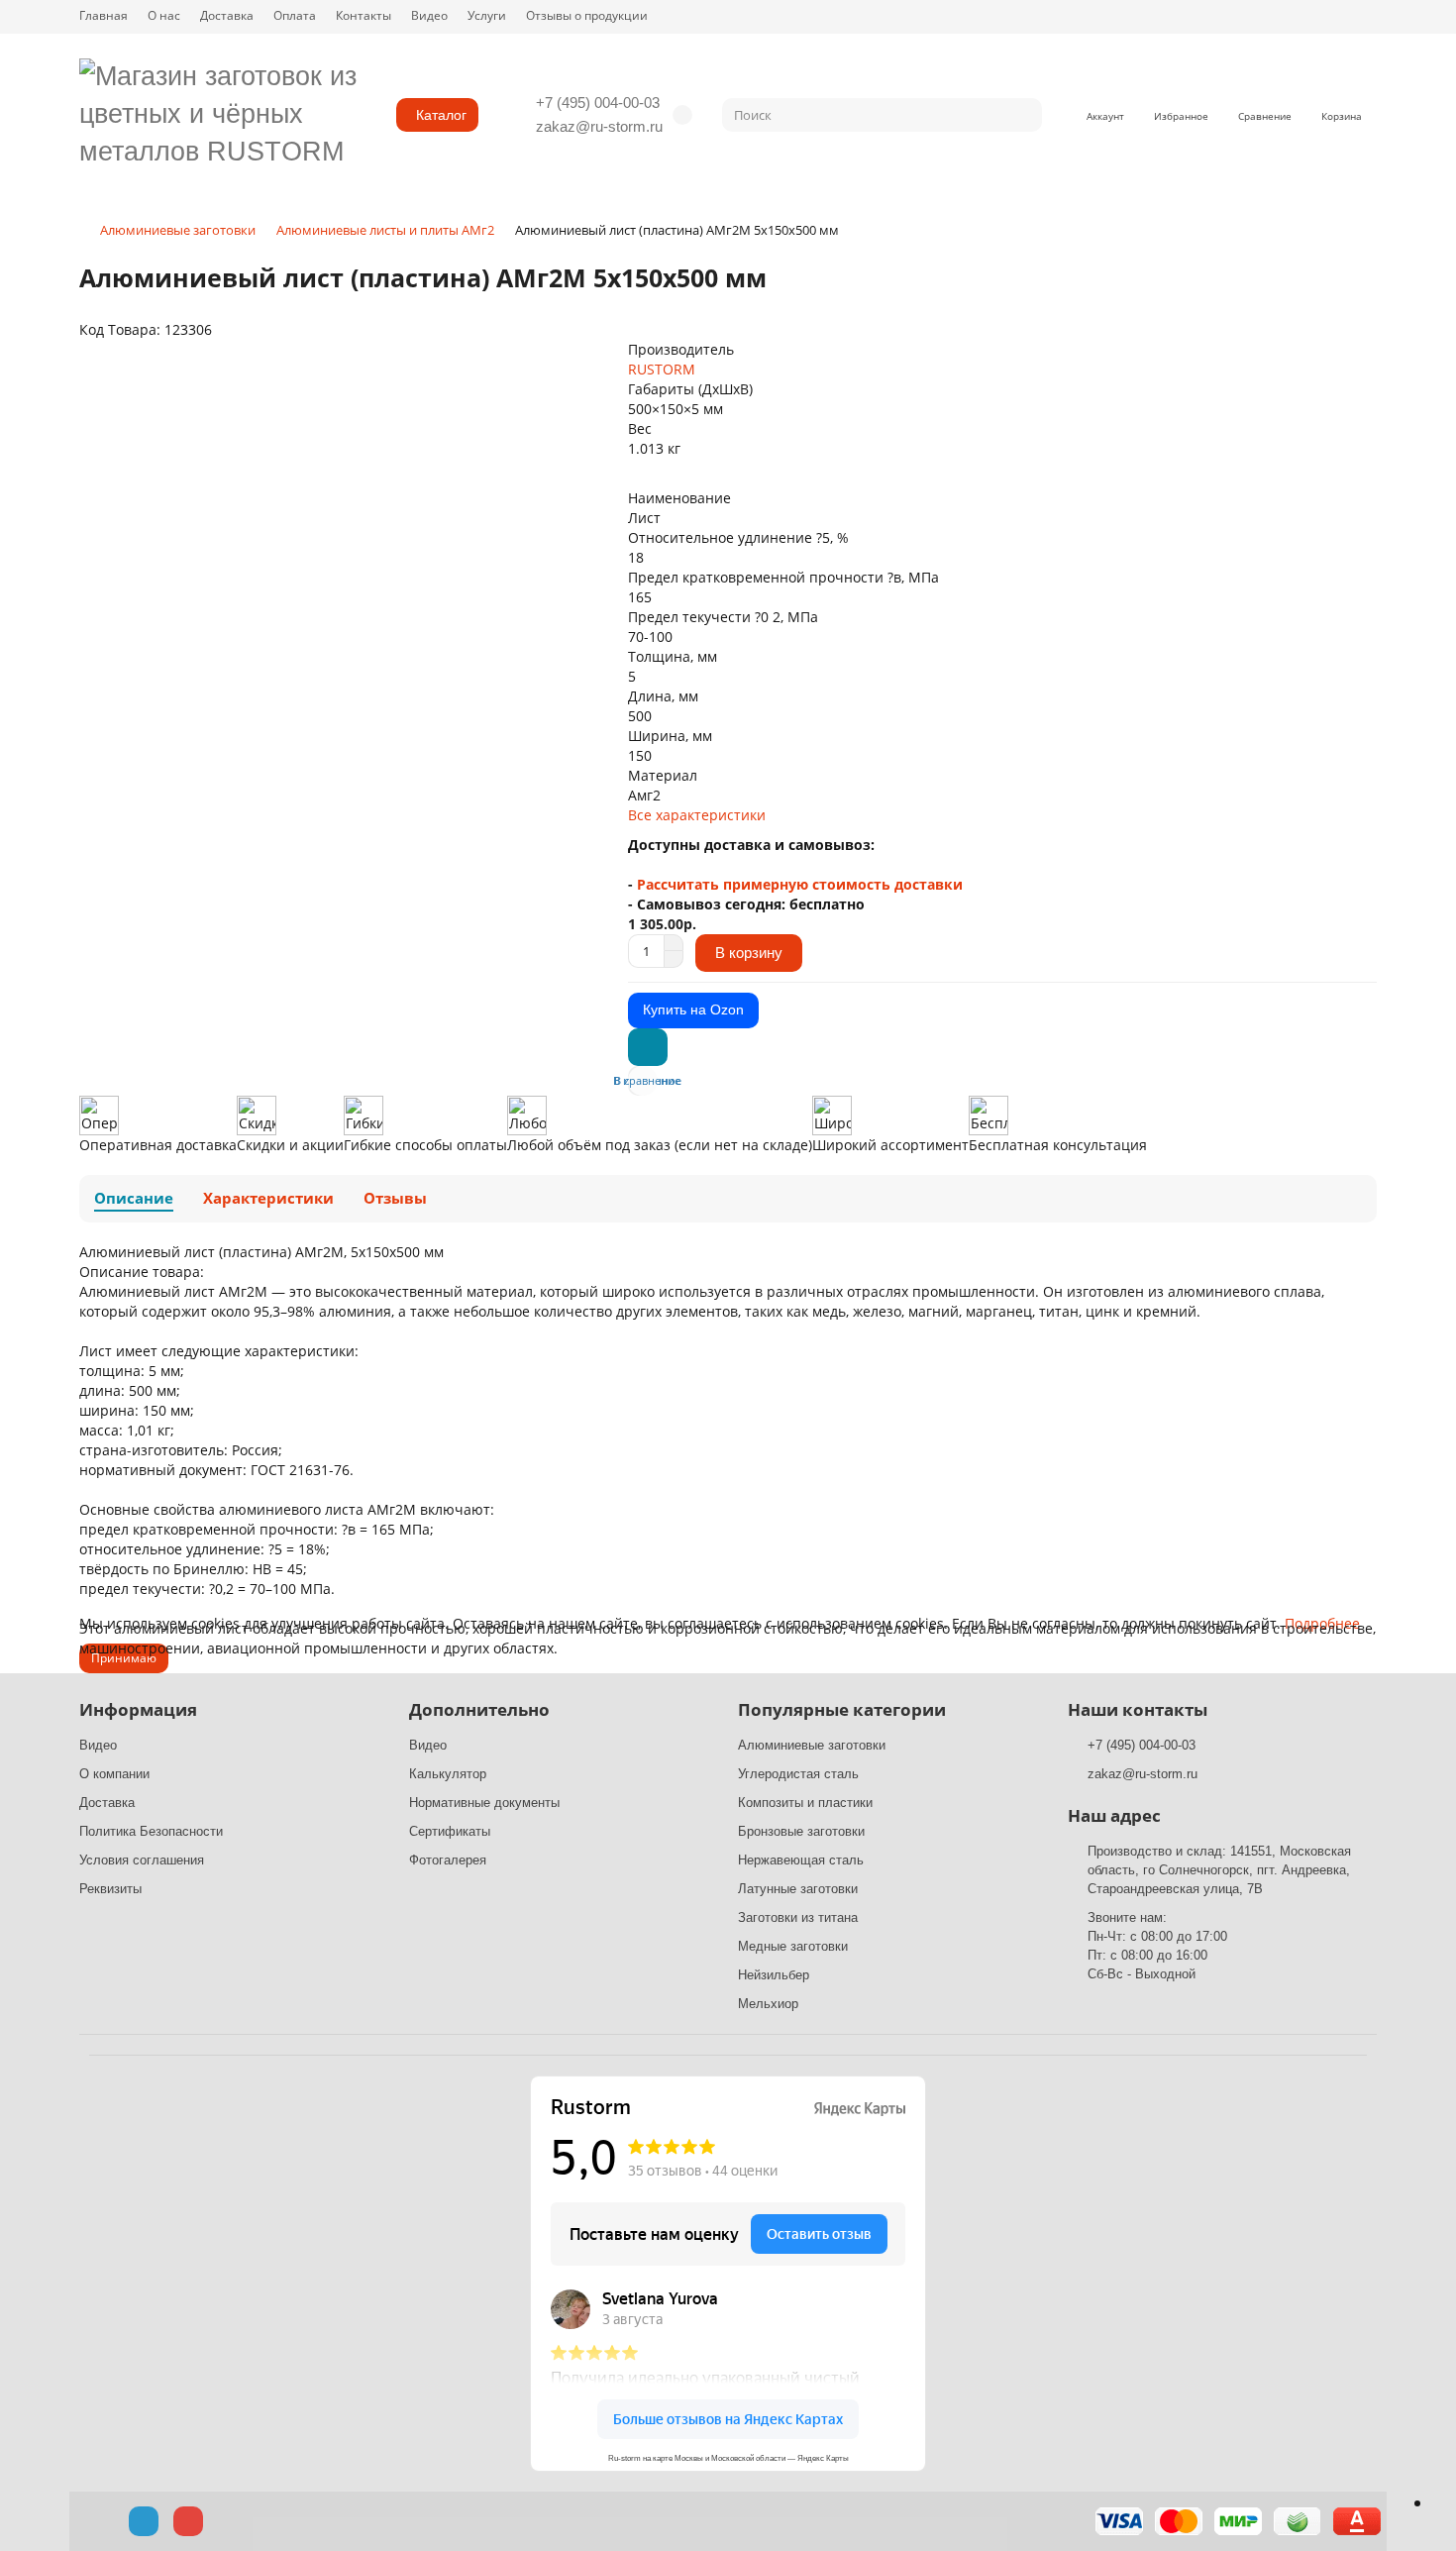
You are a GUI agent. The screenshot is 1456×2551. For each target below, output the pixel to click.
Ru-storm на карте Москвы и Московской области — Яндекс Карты (728, 2458)
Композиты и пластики (805, 1803)
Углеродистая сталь (798, 1774)
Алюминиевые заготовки (178, 230)
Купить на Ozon (693, 1010)
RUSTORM (662, 369)
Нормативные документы (484, 1803)
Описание (134, 1198)
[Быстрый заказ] (648, 1047)
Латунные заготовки (798, 1889)
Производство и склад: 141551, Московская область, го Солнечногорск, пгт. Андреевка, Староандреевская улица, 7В (1219, 1870)
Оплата (295, 15)
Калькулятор (448, 1774)
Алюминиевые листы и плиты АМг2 (385, 230)
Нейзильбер (774, 1975)
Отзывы (395, 1198)
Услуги (487, 15)
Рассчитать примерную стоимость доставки (800, 884)
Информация (138, 1709)
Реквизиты (110, 1889)
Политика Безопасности (151, 1831)
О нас (164, 15)
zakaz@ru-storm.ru (599, 126)
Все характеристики (697, 815)
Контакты (364, 15)
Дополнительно (479, 1709)
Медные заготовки (793, 1946)
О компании (114, 1774)
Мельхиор (768, 2004)
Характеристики (268, 1198)
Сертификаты (450, 1831)
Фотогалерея (448, 1860)
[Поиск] (1021, 115)
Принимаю (124, 1658)
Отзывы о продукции (587, 15)
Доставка (227, 15)
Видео (429, 15)
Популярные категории (842, 1709)
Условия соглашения (142, 1860)
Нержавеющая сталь (801, 1860)
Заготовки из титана (798, 1917)
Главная (104, 15)
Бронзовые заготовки (801, 1831)
